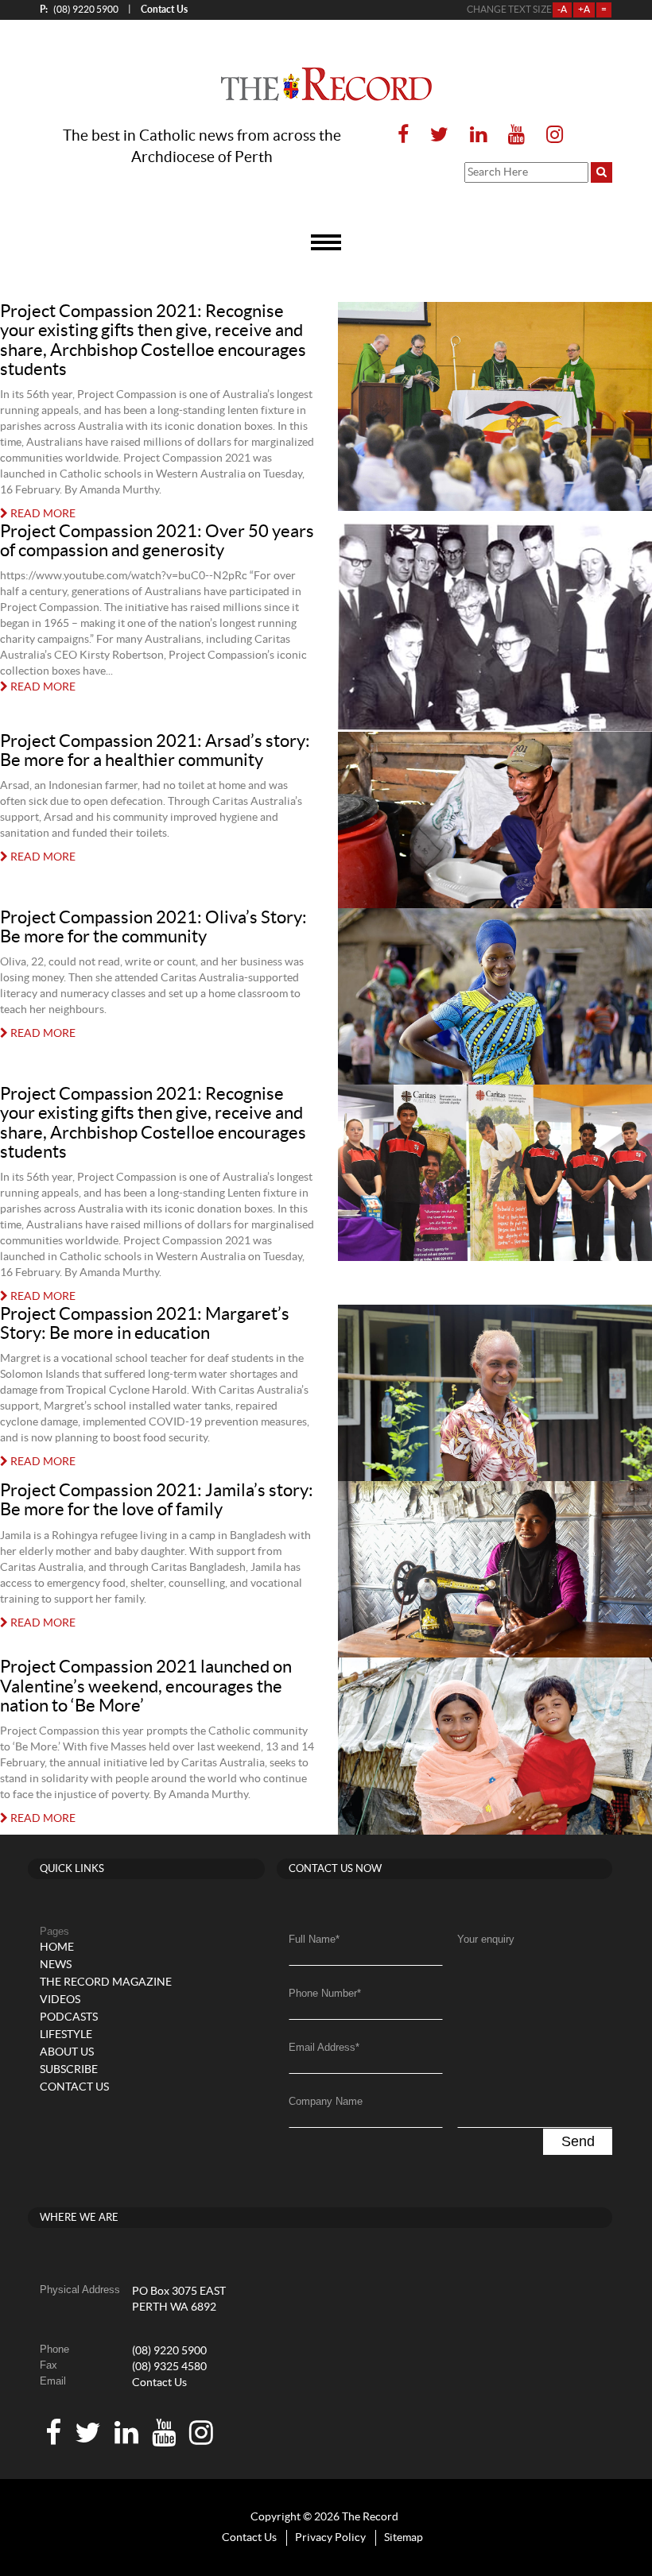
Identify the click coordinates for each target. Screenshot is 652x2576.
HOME (57, 1947)
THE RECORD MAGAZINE (106, 1982)
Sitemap (404, 2538)
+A (584, 10)
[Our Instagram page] (550, 135)
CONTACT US (74, 2087)
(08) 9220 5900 (79, 9)
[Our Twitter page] (439, 135)
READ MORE (42, 514)
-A (562, 10)
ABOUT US (67, 2052)
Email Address (324, 2047)
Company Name (326, 2101)
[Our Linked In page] (478, 135)
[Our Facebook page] (403, 135)
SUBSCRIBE (69, 2070)
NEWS (56, 1965)
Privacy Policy (330, 2538)
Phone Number (325, 1993)
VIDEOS (60, 2000)
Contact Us (159, 2383)
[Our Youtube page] (516, 135)
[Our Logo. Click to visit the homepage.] (326, 84)
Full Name (314, 1939)
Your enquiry (486, 1939)
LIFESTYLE (66, 2035)
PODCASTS (69, 2017)
